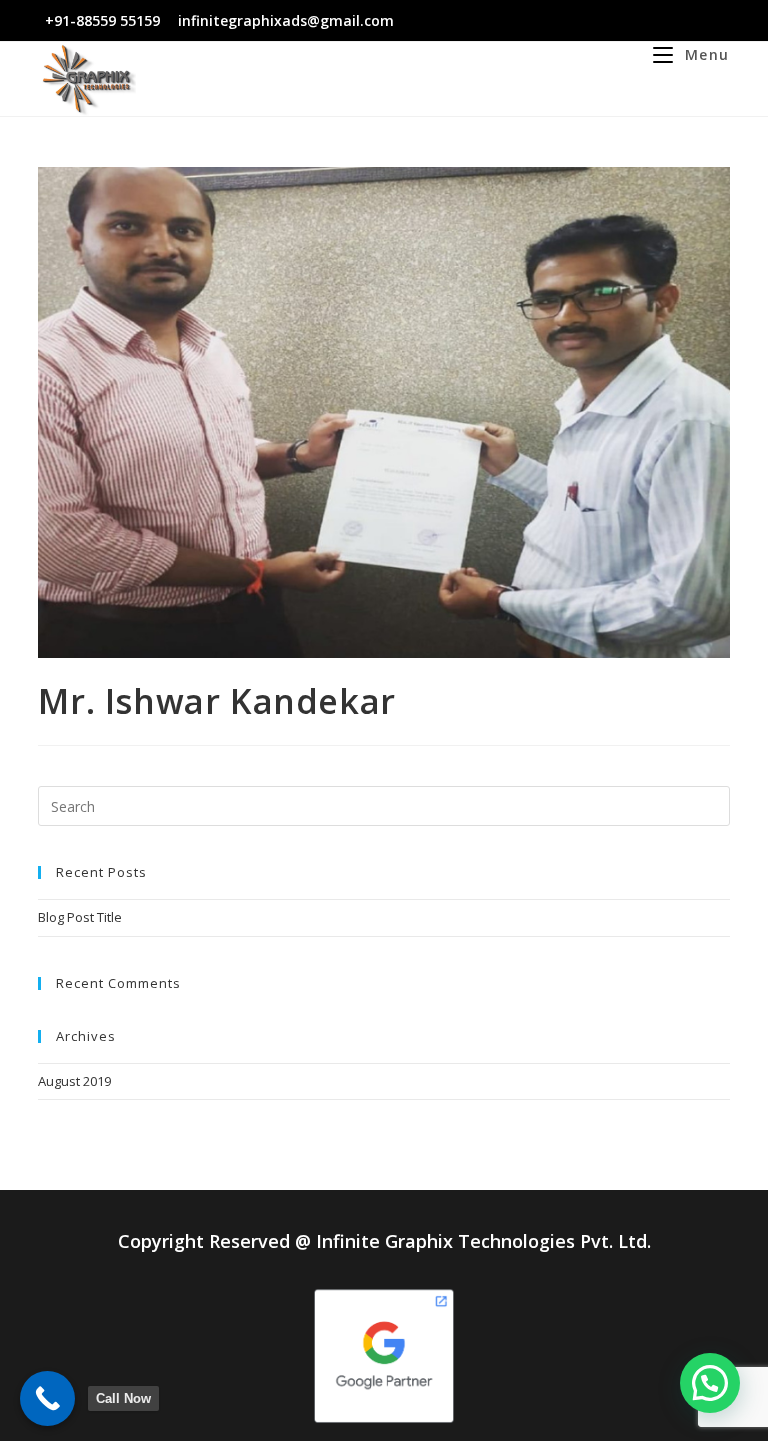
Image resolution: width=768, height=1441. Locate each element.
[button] (710, 1383)
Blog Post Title (80, 917)
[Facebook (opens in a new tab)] (643, 21)
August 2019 (74, 1081)
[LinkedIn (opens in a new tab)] (689, 21)
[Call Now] (47, 1398)
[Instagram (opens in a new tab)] (666, 21)
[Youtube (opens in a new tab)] (712, 21)
